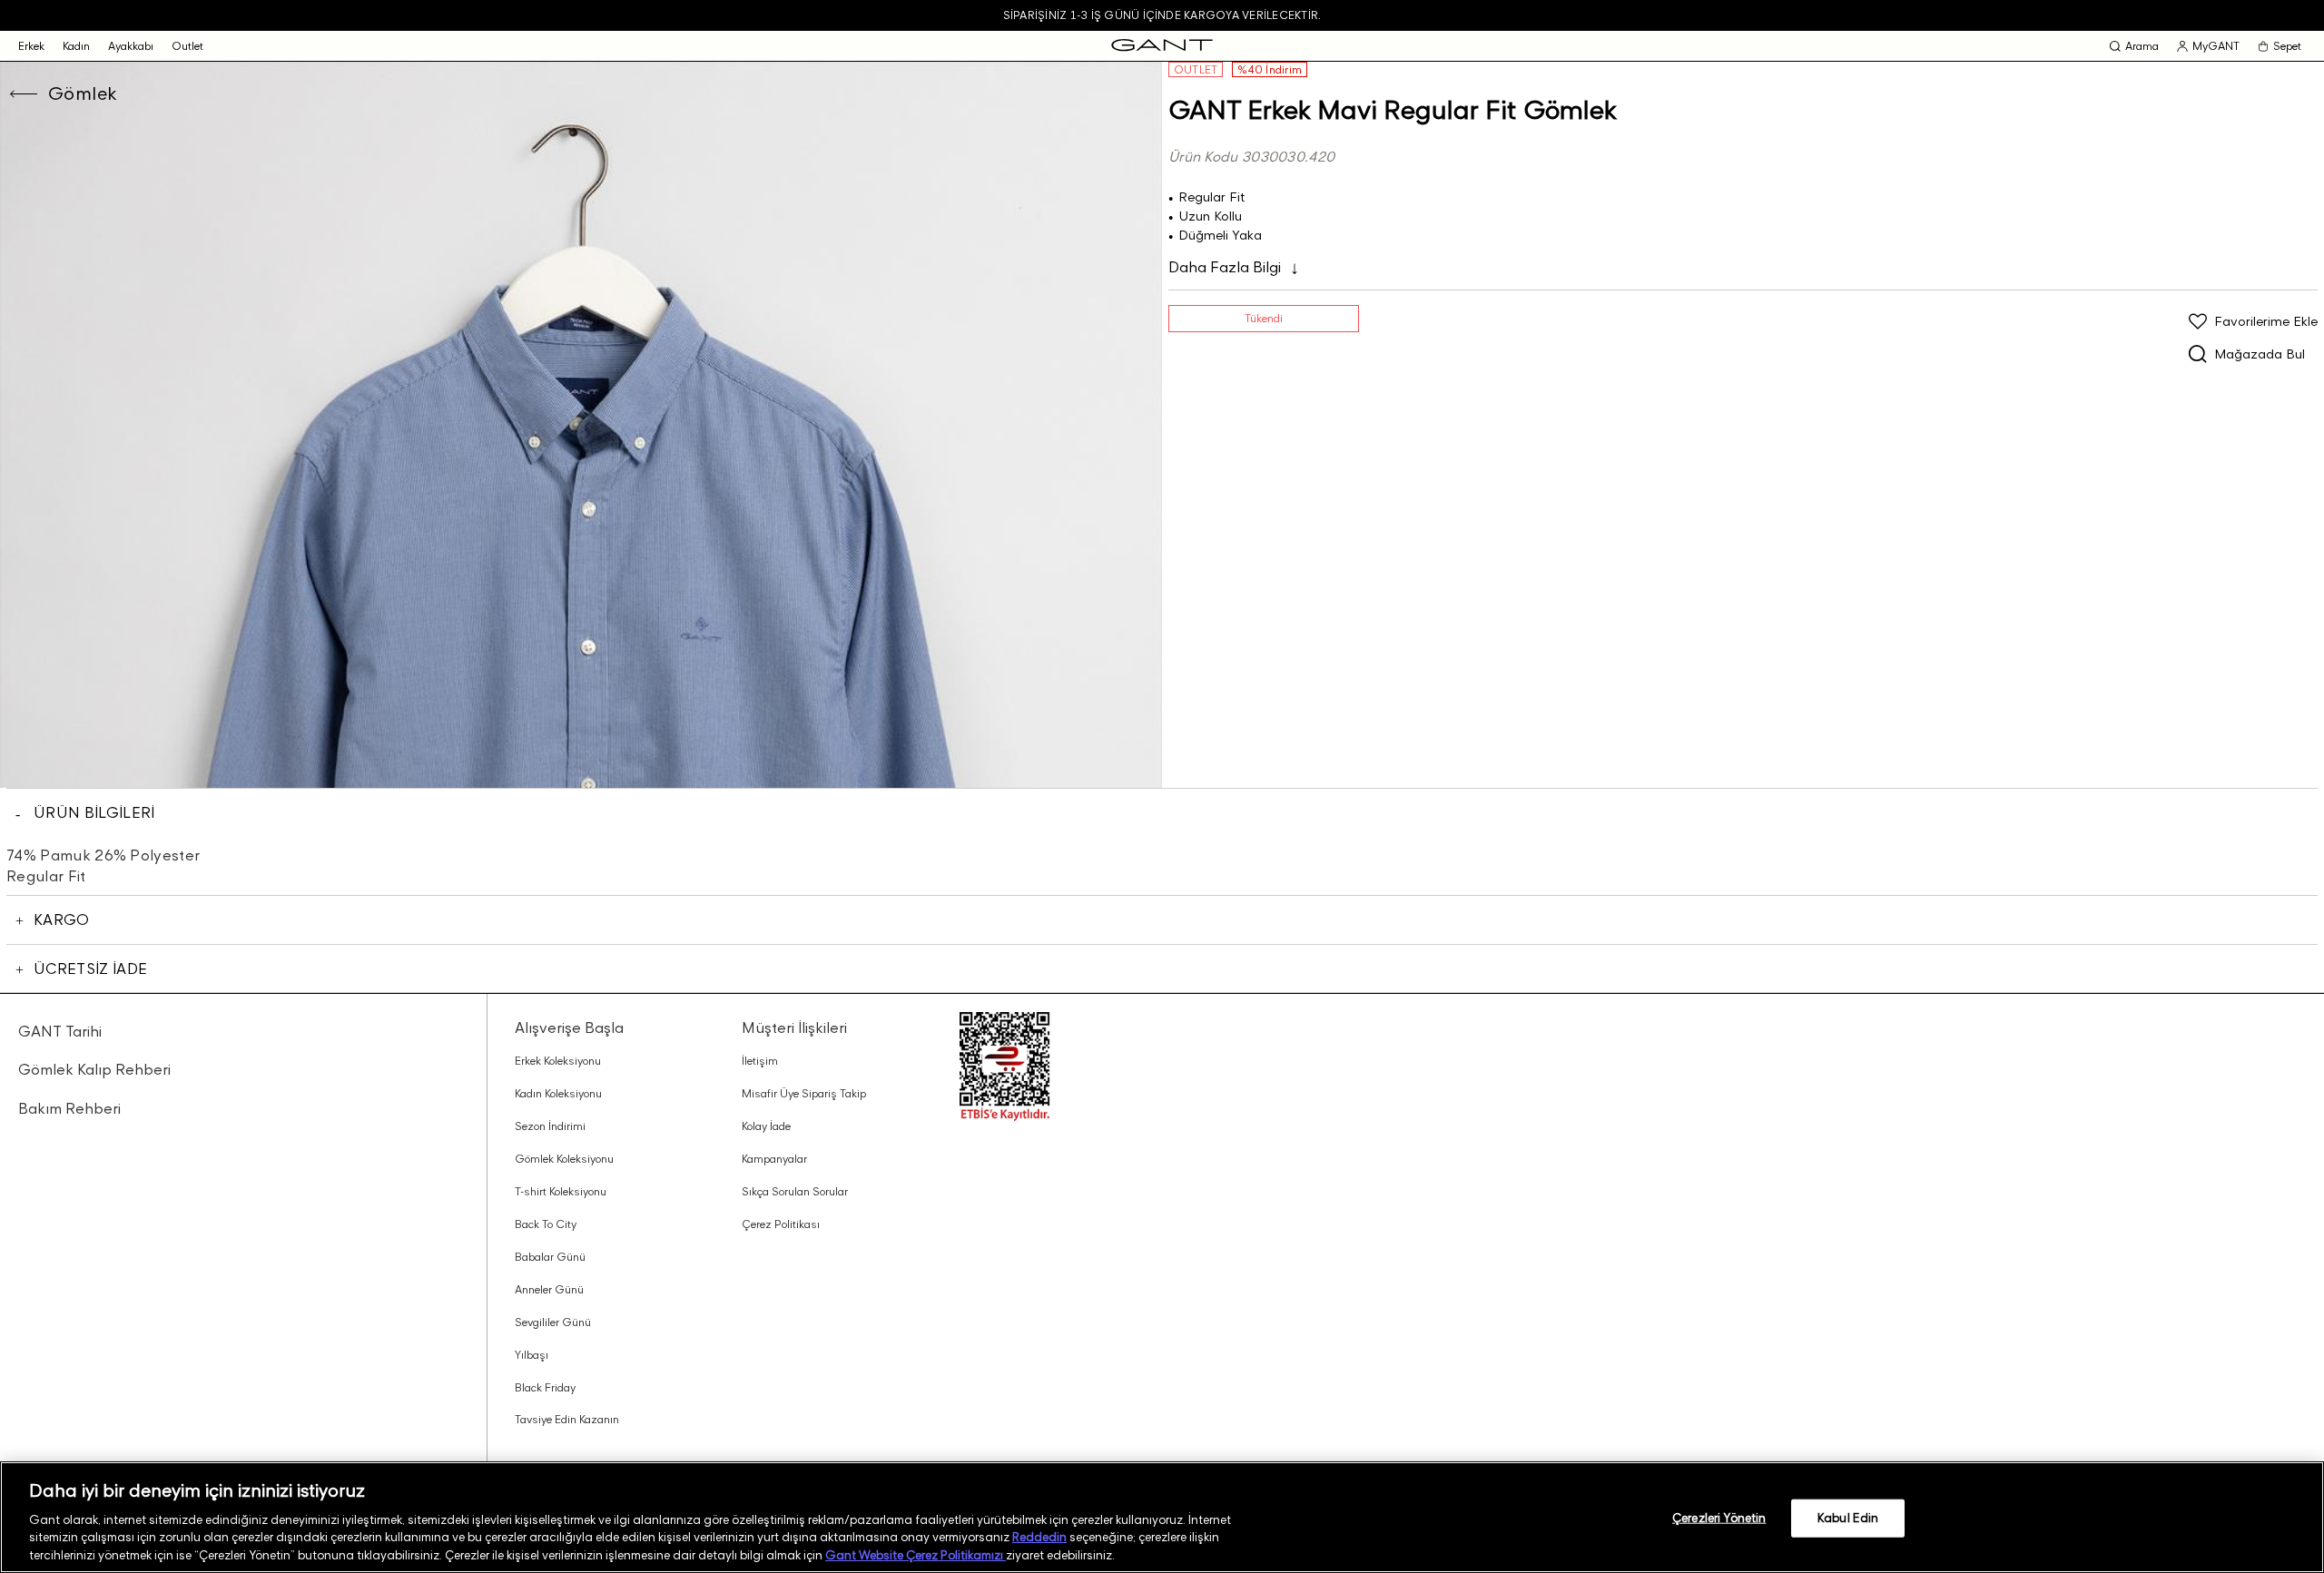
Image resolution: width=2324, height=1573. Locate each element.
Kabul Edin (1848, 1518)
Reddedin (1039, 1537)
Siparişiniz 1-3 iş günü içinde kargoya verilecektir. (1162, 15)
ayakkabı (131, 46)
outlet (187, 46)
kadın (76, 46)
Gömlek (83, 93)
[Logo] (1162, 46)
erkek (31, 46)
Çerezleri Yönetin (1719, 1518)
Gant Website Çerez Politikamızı (916, 1554)
